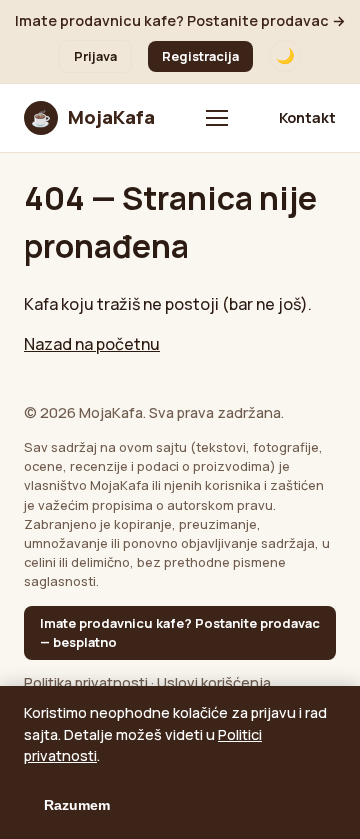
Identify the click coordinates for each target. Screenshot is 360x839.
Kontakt (307, 117)
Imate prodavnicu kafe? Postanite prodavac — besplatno (180, 632)
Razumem (77, 805)
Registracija (200, 56)
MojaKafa (93, 117)
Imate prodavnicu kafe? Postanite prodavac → (180, 20)
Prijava (95, 56)
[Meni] (217, 118)
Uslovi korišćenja (214, 682)
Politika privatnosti (86, 682)
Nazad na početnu (92, 344)
